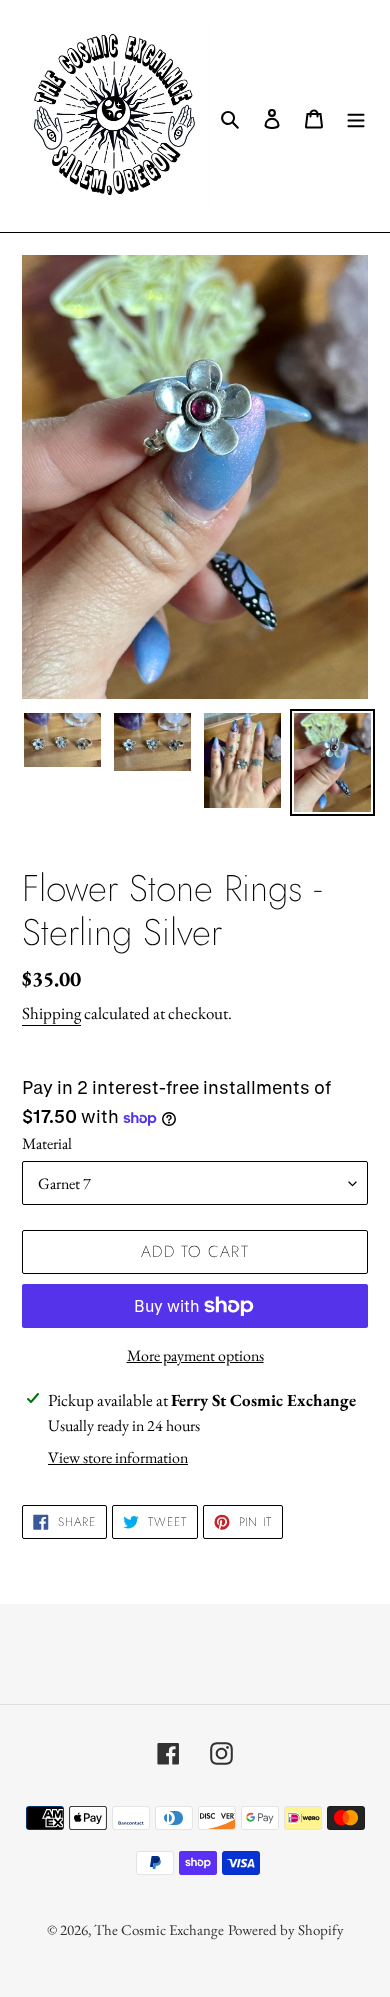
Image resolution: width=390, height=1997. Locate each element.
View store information (118, 1457)
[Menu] (356, 115)
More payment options (195, 1355)
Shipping (51, 1013)
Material (47, 1143)
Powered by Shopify (286, 1929)
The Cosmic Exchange (159, 1929)
